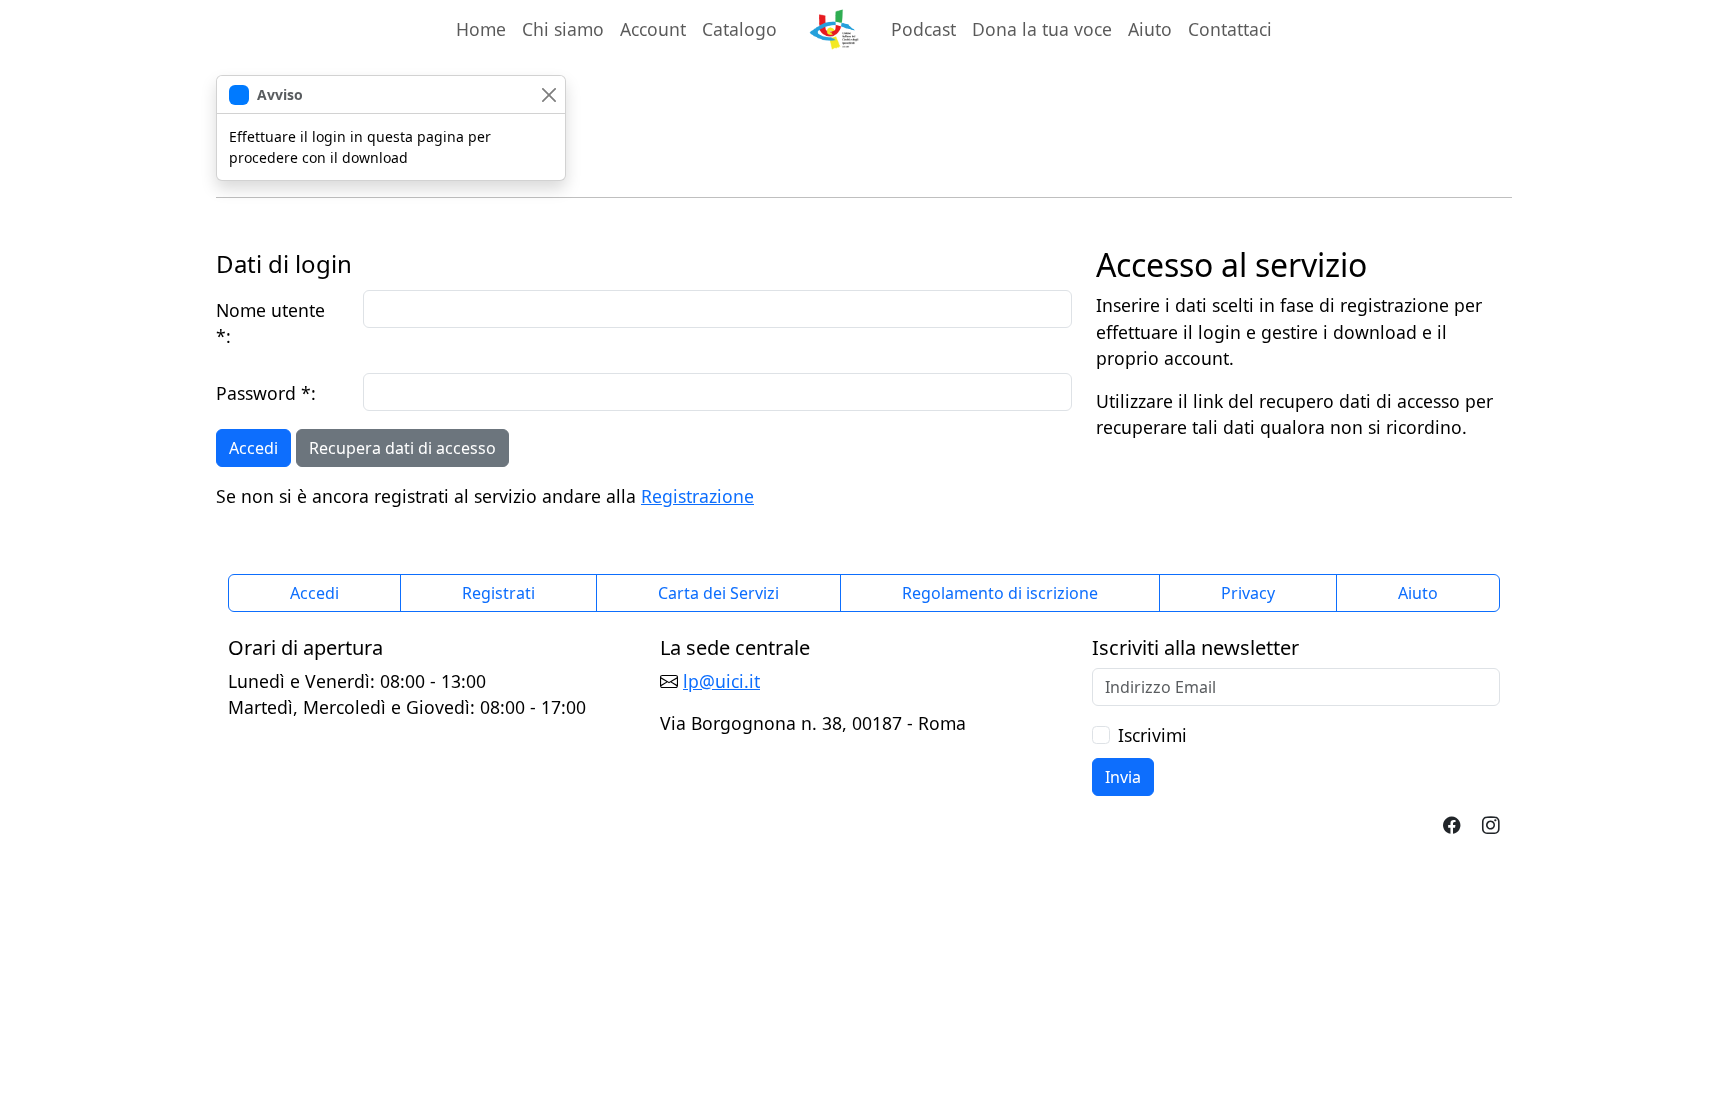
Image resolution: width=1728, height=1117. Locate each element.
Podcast (923, 29)
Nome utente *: (270, 323)
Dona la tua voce (1042, 29)
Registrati (498, 593)
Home (481, 29)
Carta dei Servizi (718, 593)
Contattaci (1230, 29)
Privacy (1248, 593)
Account (657, 28)
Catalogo (739, 29)
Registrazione (697, 496)
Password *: (266, 393)
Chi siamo (563, 29)
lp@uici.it (721, 681)
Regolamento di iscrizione (1000, 593)
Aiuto (1150, 29)
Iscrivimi (1152, 735)
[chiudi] (548, 94)
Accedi (253, 448)
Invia (1123, 777)
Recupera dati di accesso (402, 448)
